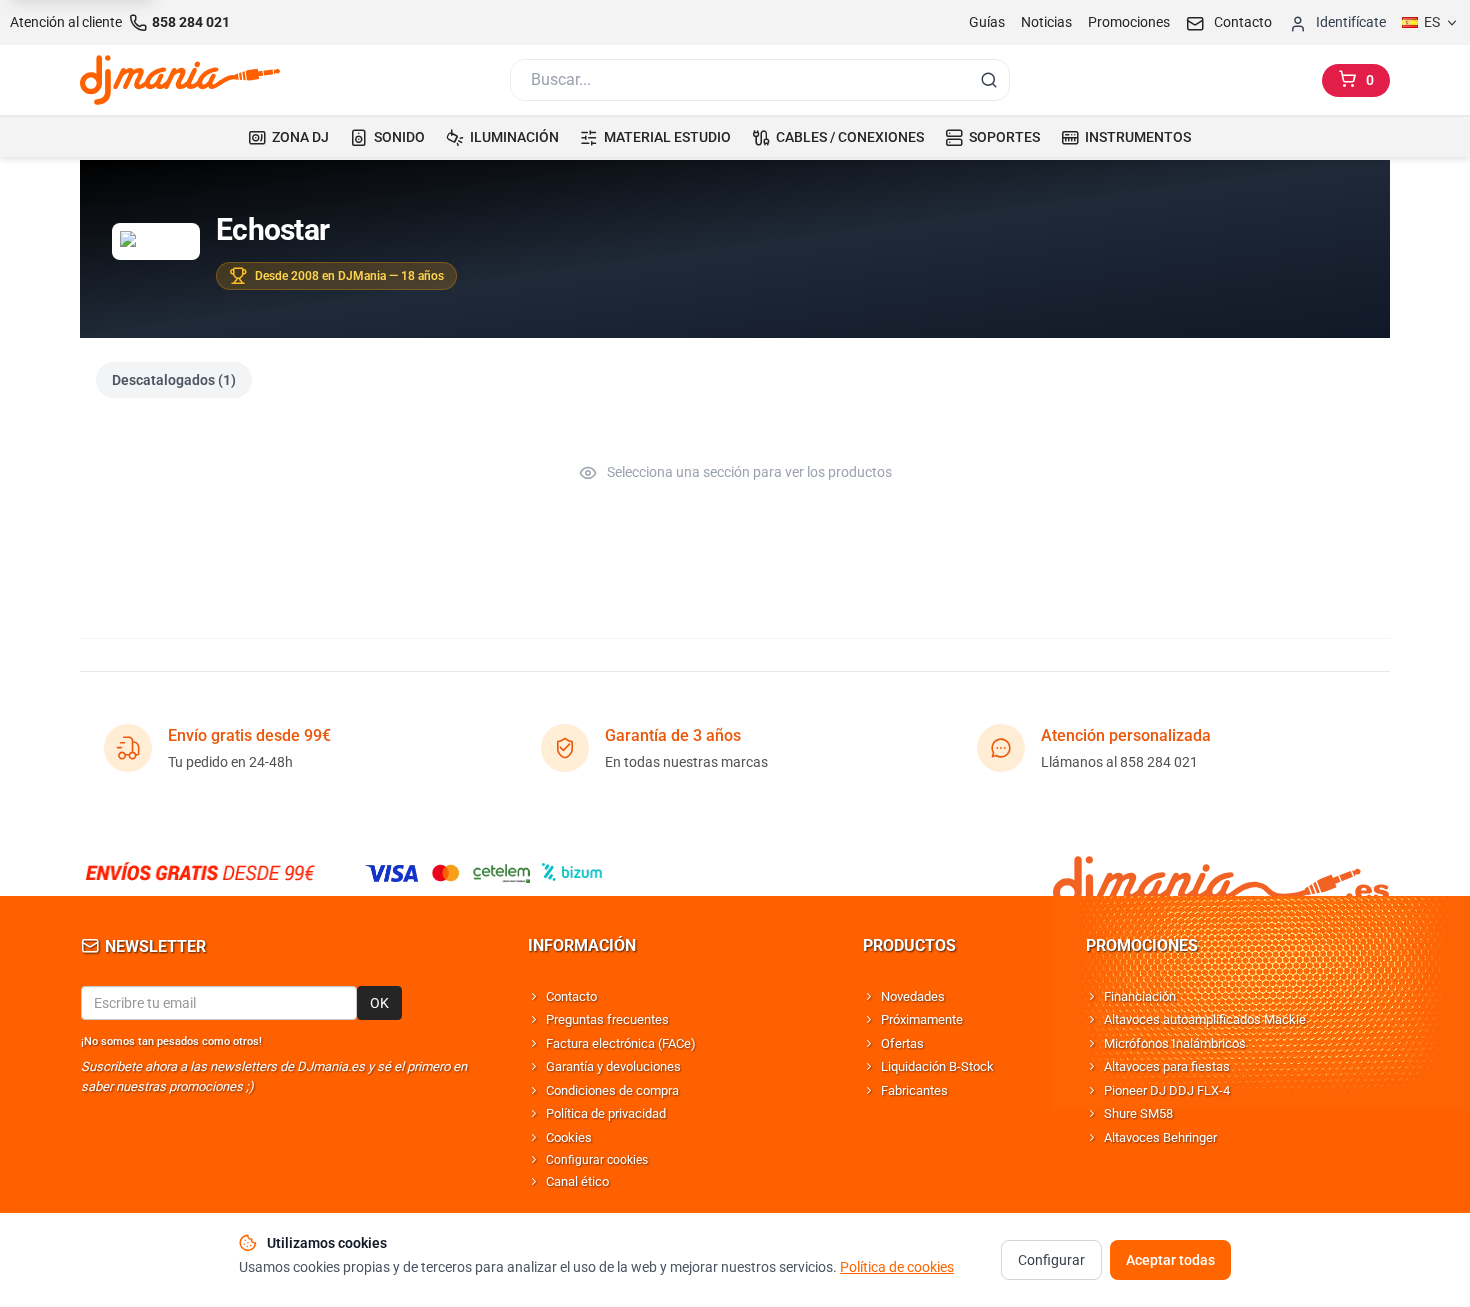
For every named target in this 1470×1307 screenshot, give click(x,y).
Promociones (1129, 22)
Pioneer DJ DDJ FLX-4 (1167, 1090)
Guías (987, 22)
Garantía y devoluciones (613, 1066)
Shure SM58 (1138, 1113)
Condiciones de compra (612, 1090)
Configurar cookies (597, 1160)
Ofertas (902, 1043)
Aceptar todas (1170, 1260)
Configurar (1051, 1260)
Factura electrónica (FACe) (621, 1043)
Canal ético (577, 1181)
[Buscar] (989, 80)
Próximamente (922, 1019)
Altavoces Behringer (1160, 1137)
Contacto (571, 996)
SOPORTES (1004, 137)
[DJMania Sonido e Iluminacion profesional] (1221, 872)
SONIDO (399, 137)
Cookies (569, 1137)
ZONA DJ (300, 137)
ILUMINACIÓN (514, 137)
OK (379, 1003)
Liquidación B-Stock (937, 1066)
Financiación (1140, 996)
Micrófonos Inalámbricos (1175, 1043)
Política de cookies (897, 1267)
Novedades (913, 996)
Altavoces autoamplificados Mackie (1205, 1019)
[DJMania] (180, 80)
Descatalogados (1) (174, 380)
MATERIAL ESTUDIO (667, 137)
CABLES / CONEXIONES (850, 137)
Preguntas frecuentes (607, 1019)
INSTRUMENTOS (1138, 137)
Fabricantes (914, 1090)
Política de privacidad (606, 1113)
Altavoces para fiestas (1167, 1066)
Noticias (1046, 22)
